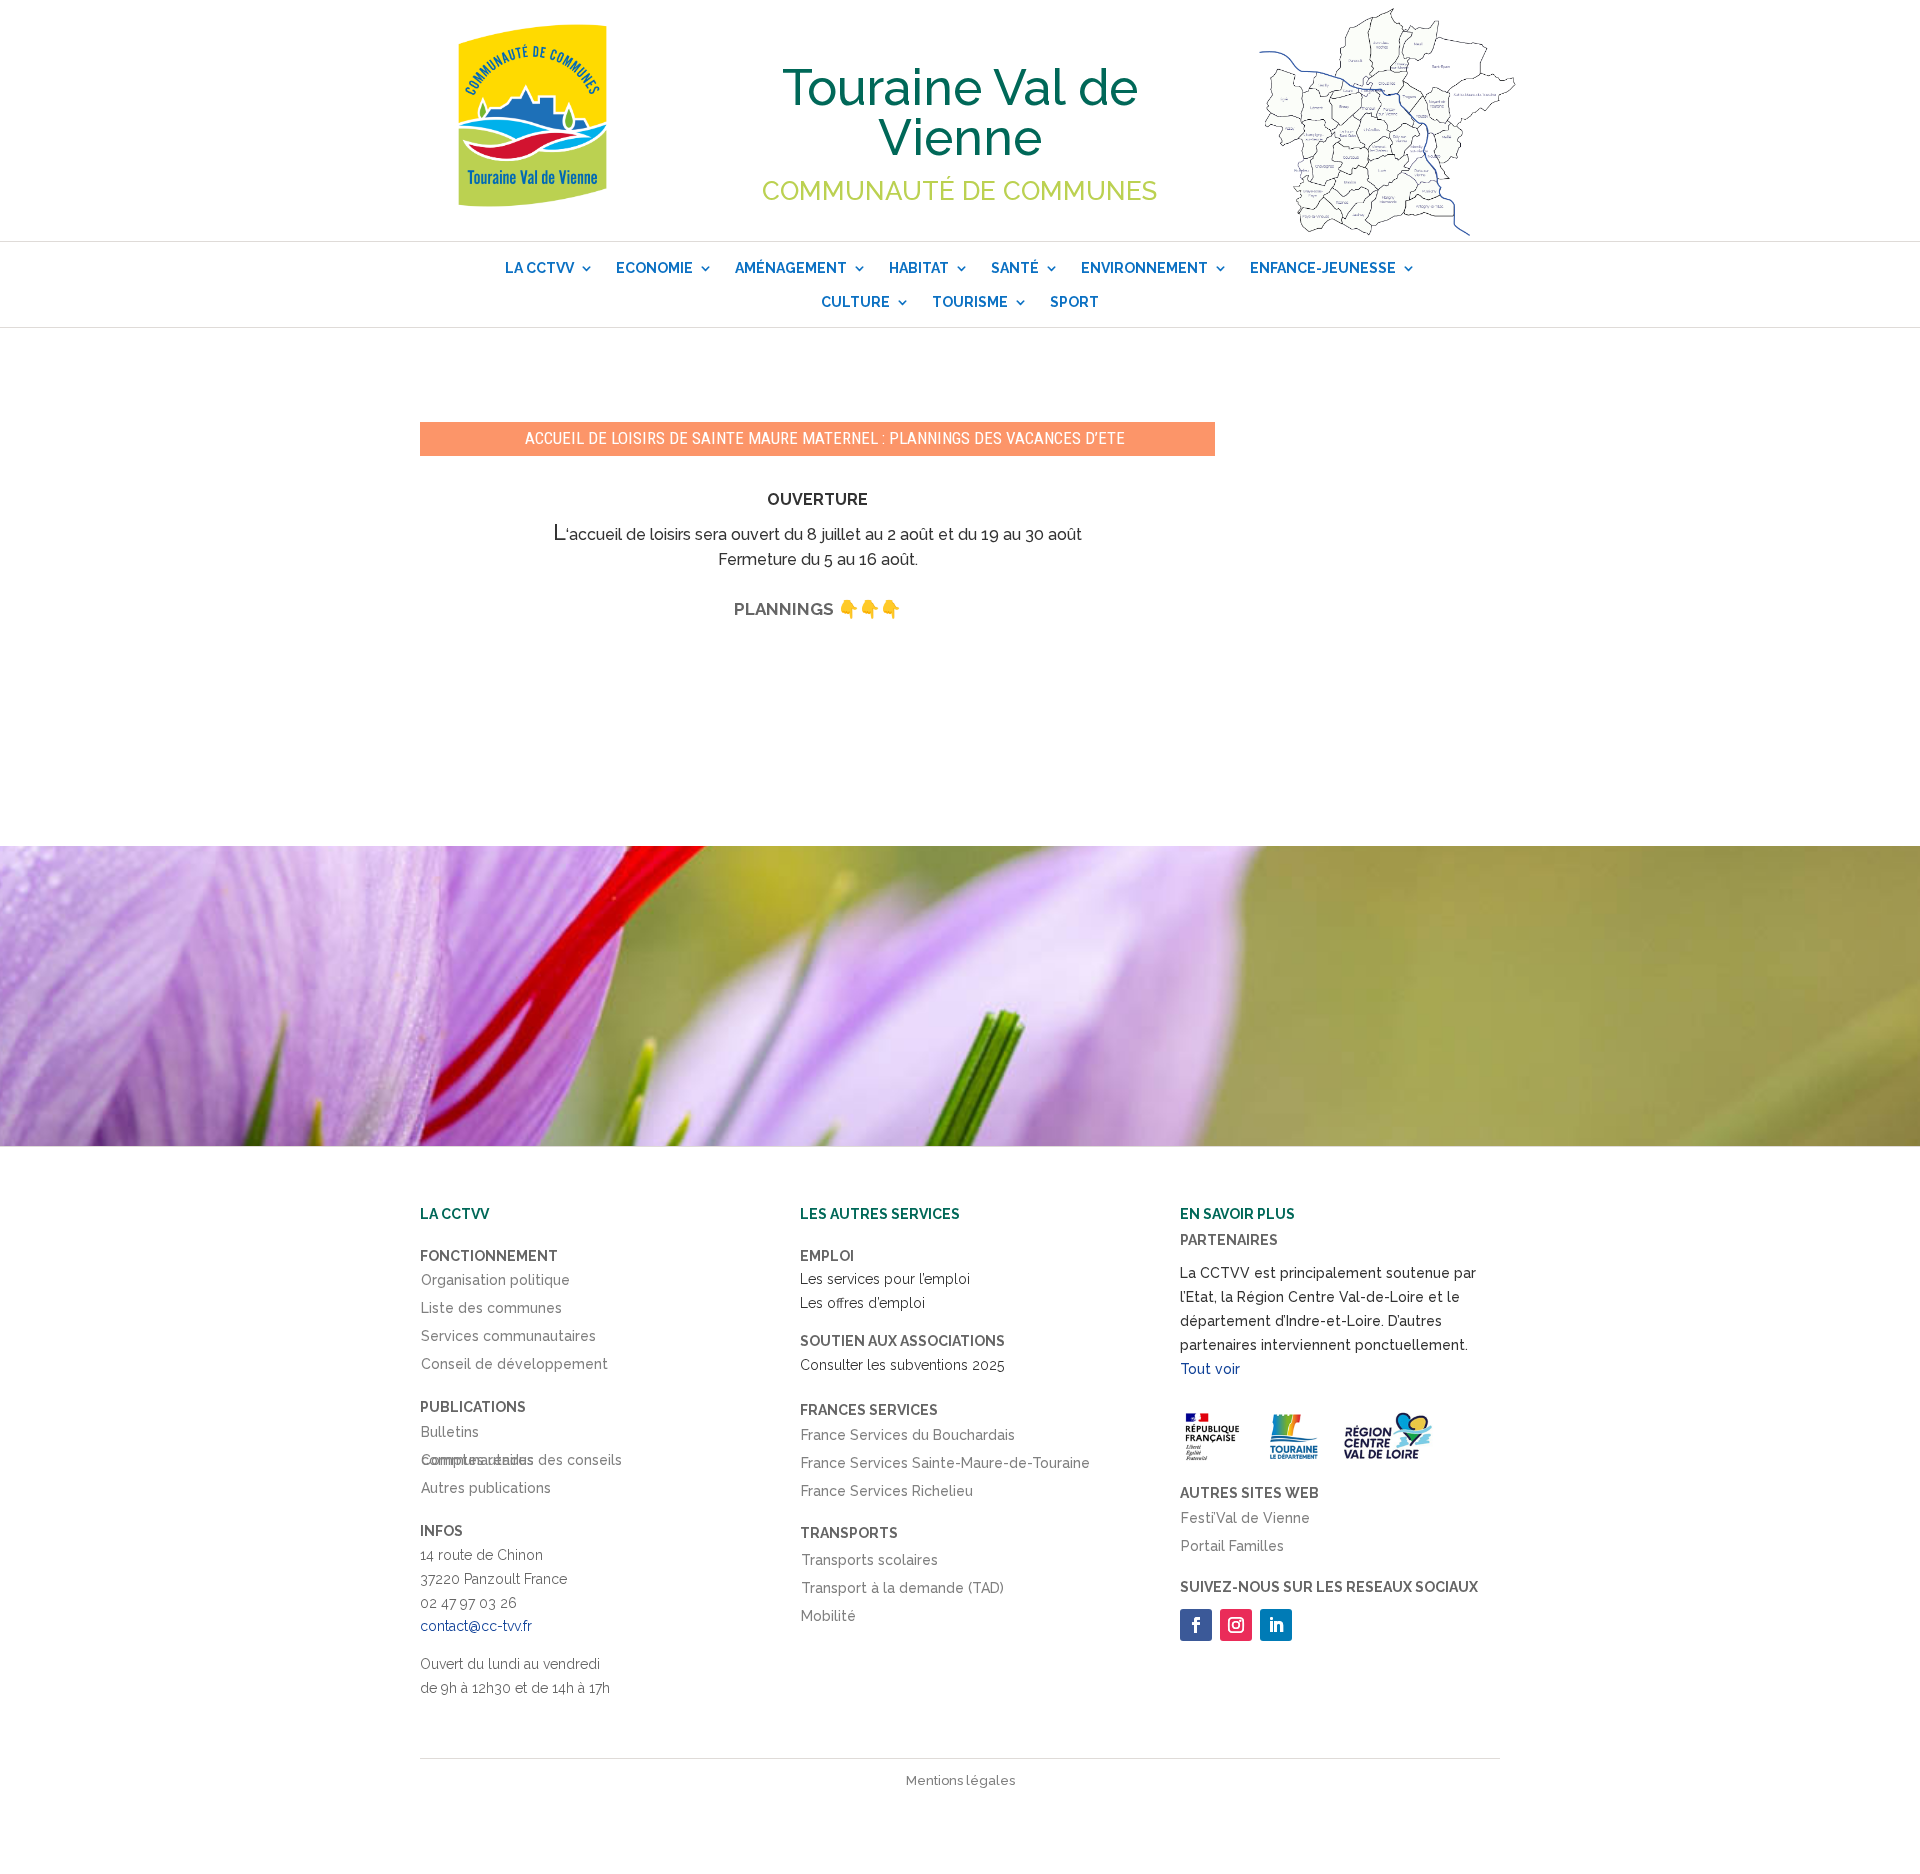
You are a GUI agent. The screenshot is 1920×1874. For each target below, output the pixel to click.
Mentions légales (960, 1780)
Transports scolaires (869, 1564)
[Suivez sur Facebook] (1196, 1625)
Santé (1015, 268)
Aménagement (791, 268)
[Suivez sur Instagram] (1236, 1625)
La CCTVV (539, 268)
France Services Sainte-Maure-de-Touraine (945, 1467)
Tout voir (1210, 1369)
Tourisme (970, 302)
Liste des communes (491, 1312)
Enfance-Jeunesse (1323, 268)
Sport (1074, 302)
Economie (654, 268)
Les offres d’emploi (862, 1303)
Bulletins (450, 1436)
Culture (855, 302)
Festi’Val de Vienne (1245, 1522)
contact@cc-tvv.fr (476, 1626)
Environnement (1144, 268)
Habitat (919, 268)
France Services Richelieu (887, 1495)
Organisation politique (495, 1284)
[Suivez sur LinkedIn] (1276, 1625)
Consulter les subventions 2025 (902, 1365)
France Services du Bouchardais (908, 1439)
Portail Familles (1232, 1550)
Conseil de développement (514, 1368)
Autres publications (486, 1492)
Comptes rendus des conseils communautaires (521, 1464)
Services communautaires (508, 1340)
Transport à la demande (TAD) (902, 1592)
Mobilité (828, 1620)
